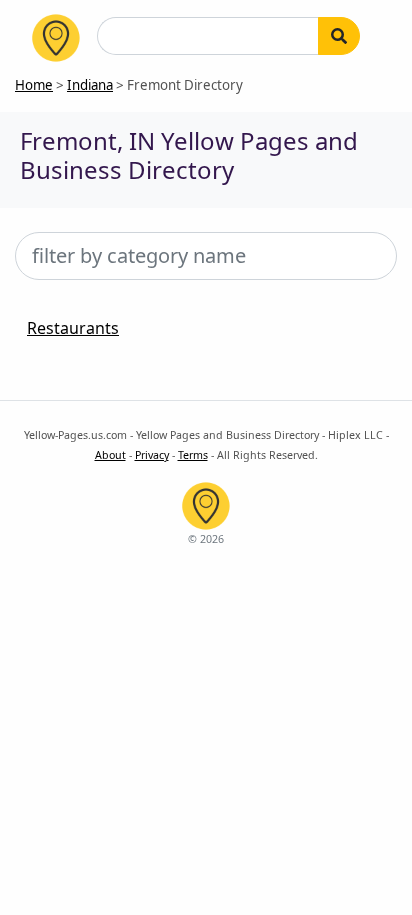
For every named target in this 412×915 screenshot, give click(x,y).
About (110, 455)
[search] (339, 36)
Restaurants (73, 328)
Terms (193, 455)
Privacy (152, 455)
